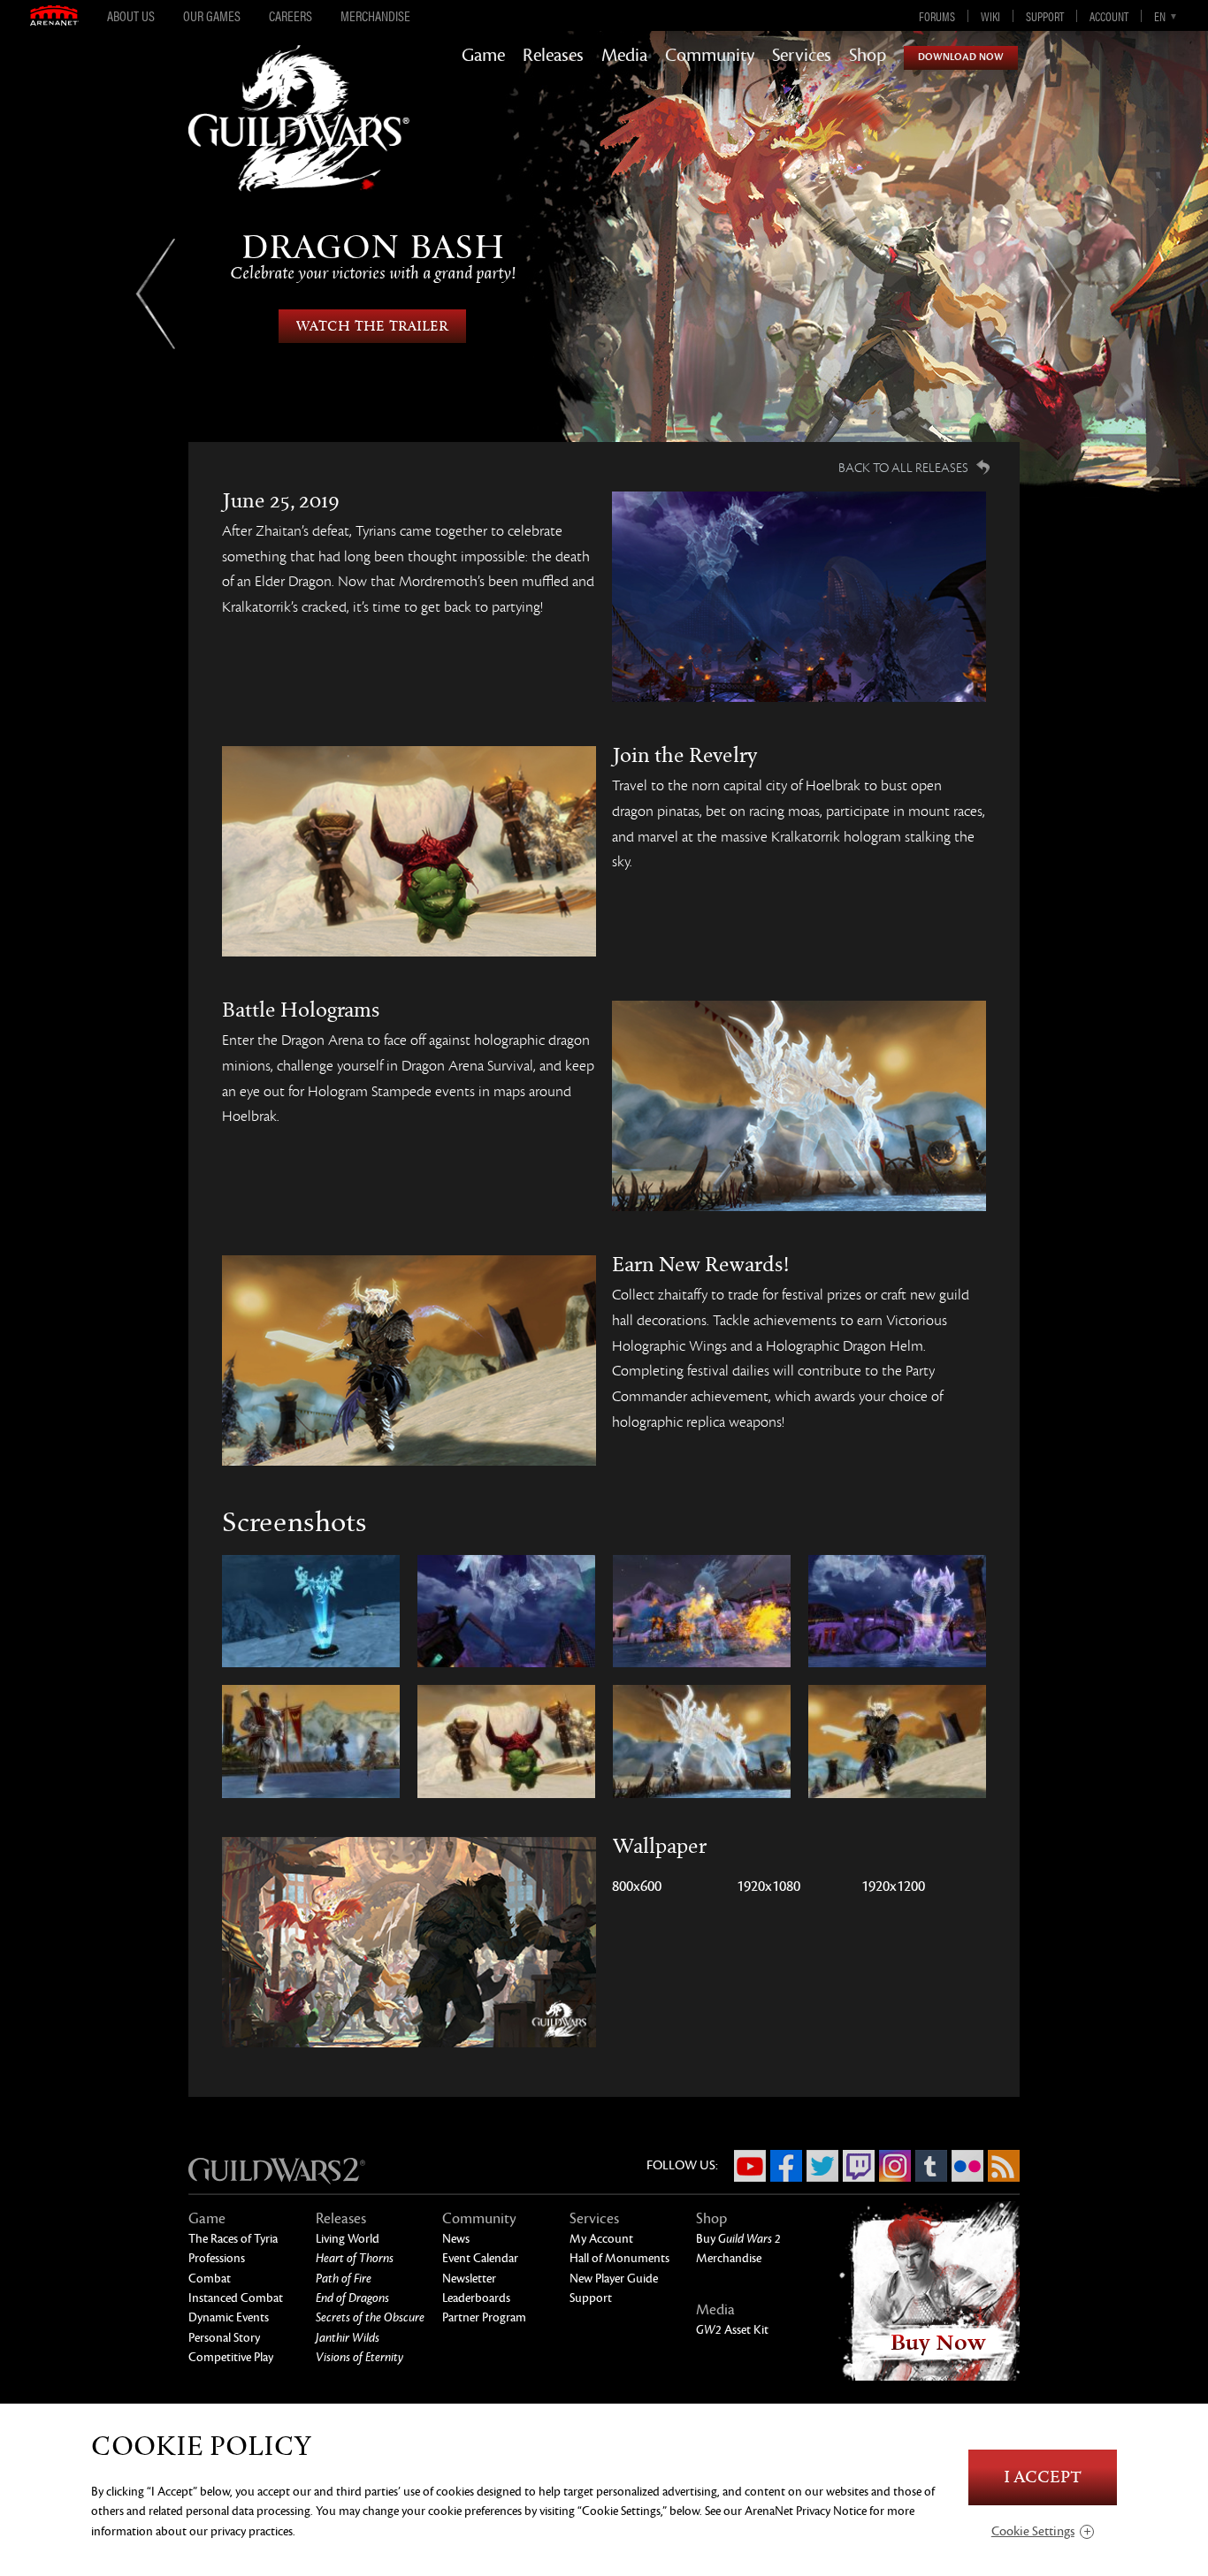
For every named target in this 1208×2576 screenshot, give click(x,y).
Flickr (967, 2166)
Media (624, 56)
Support (1045, 16)
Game (483, 56)
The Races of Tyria (233, 2239)
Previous (155, 294)
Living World (348, 2239)
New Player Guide (614, 2279)
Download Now (961, 57)
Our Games (212, 16)
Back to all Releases (903, 468)
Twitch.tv (859, 2166)
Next (1053, 294)
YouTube (750, 2166)
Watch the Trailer (372, 326)
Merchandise (375, 16)
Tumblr (931, 2166)
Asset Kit (732, 2330)
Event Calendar (480, 2258)
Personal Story (224, 2338)
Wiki (990, 16)
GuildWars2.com (299, 137)
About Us (131, 16)
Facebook (786, 2166)
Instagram (895, 2166)
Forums (937, 16)
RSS (1004, 2166)
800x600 (637, 1886)
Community (710, 56)
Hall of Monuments (619, 2258)
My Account (601, 2239)
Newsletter (469, 2279)
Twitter (822, 2166)
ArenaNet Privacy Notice (806, 2511)
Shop (868, 56)
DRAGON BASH (373, 256)
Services (802, 56)
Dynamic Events (229, 2317)
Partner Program (484, 2317)
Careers (291, 16)
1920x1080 (768, 1886)
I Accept (1043, 2477)
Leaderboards (476, 2298)
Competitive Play (231, 2357)
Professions (217, 2258)
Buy (738, 2239)
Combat (210, 2279)
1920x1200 (893, 1886)
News (456, 2239)
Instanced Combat (236, 2298)
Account (1109, 16)
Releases (553, 56)
